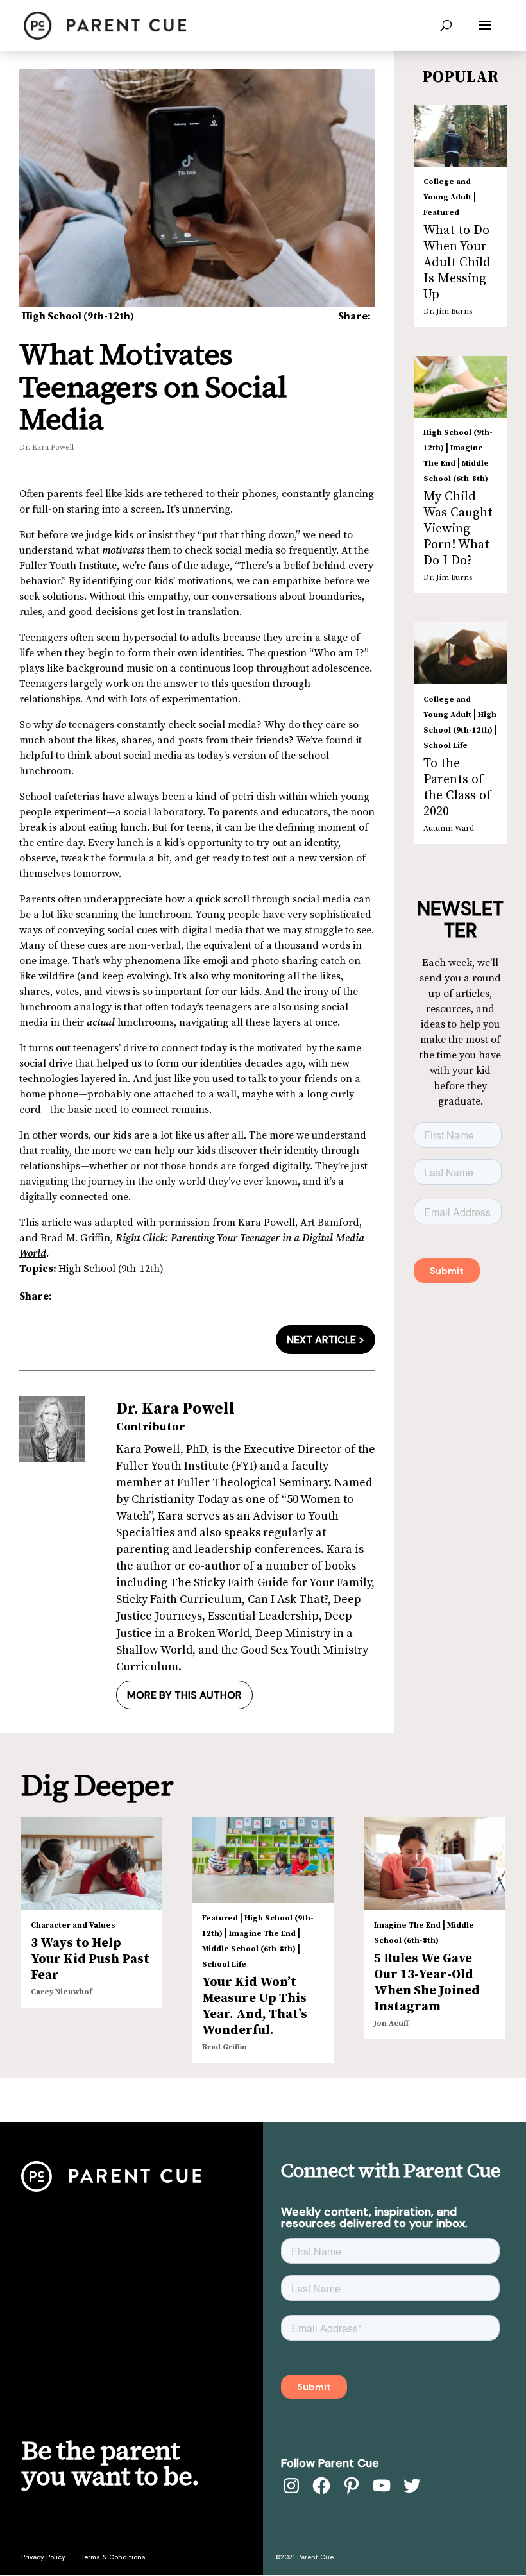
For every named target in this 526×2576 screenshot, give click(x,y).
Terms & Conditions (114, 2557)
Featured (441, 213)
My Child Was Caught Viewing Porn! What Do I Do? (458, 529)
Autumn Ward (449, 828)
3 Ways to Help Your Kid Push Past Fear (90, 1959)
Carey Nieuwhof (61, 1992)
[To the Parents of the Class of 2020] (460, 653)
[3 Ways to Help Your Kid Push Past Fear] (91, 1863)
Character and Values (73, 1925)
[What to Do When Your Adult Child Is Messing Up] (460, 136)
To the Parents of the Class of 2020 (457, 788)
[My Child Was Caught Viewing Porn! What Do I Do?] (460, 387)
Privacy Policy (43, 2557)
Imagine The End (262, 1934)
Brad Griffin (225, 2047)
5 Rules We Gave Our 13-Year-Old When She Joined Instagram (427, 1983)
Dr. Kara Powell (47, 447)
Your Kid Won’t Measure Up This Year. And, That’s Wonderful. (255, 2006)
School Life (445, 746)
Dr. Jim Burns (448, 311)
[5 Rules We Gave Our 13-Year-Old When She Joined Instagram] (435, 1863)
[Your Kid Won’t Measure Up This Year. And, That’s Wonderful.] (263, 1860)
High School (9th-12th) (78, 316)
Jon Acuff (391, 2023)
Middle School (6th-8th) (249, 1949)
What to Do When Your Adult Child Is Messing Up (457, 263)
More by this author (184, 1695)
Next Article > (326, 1340)
